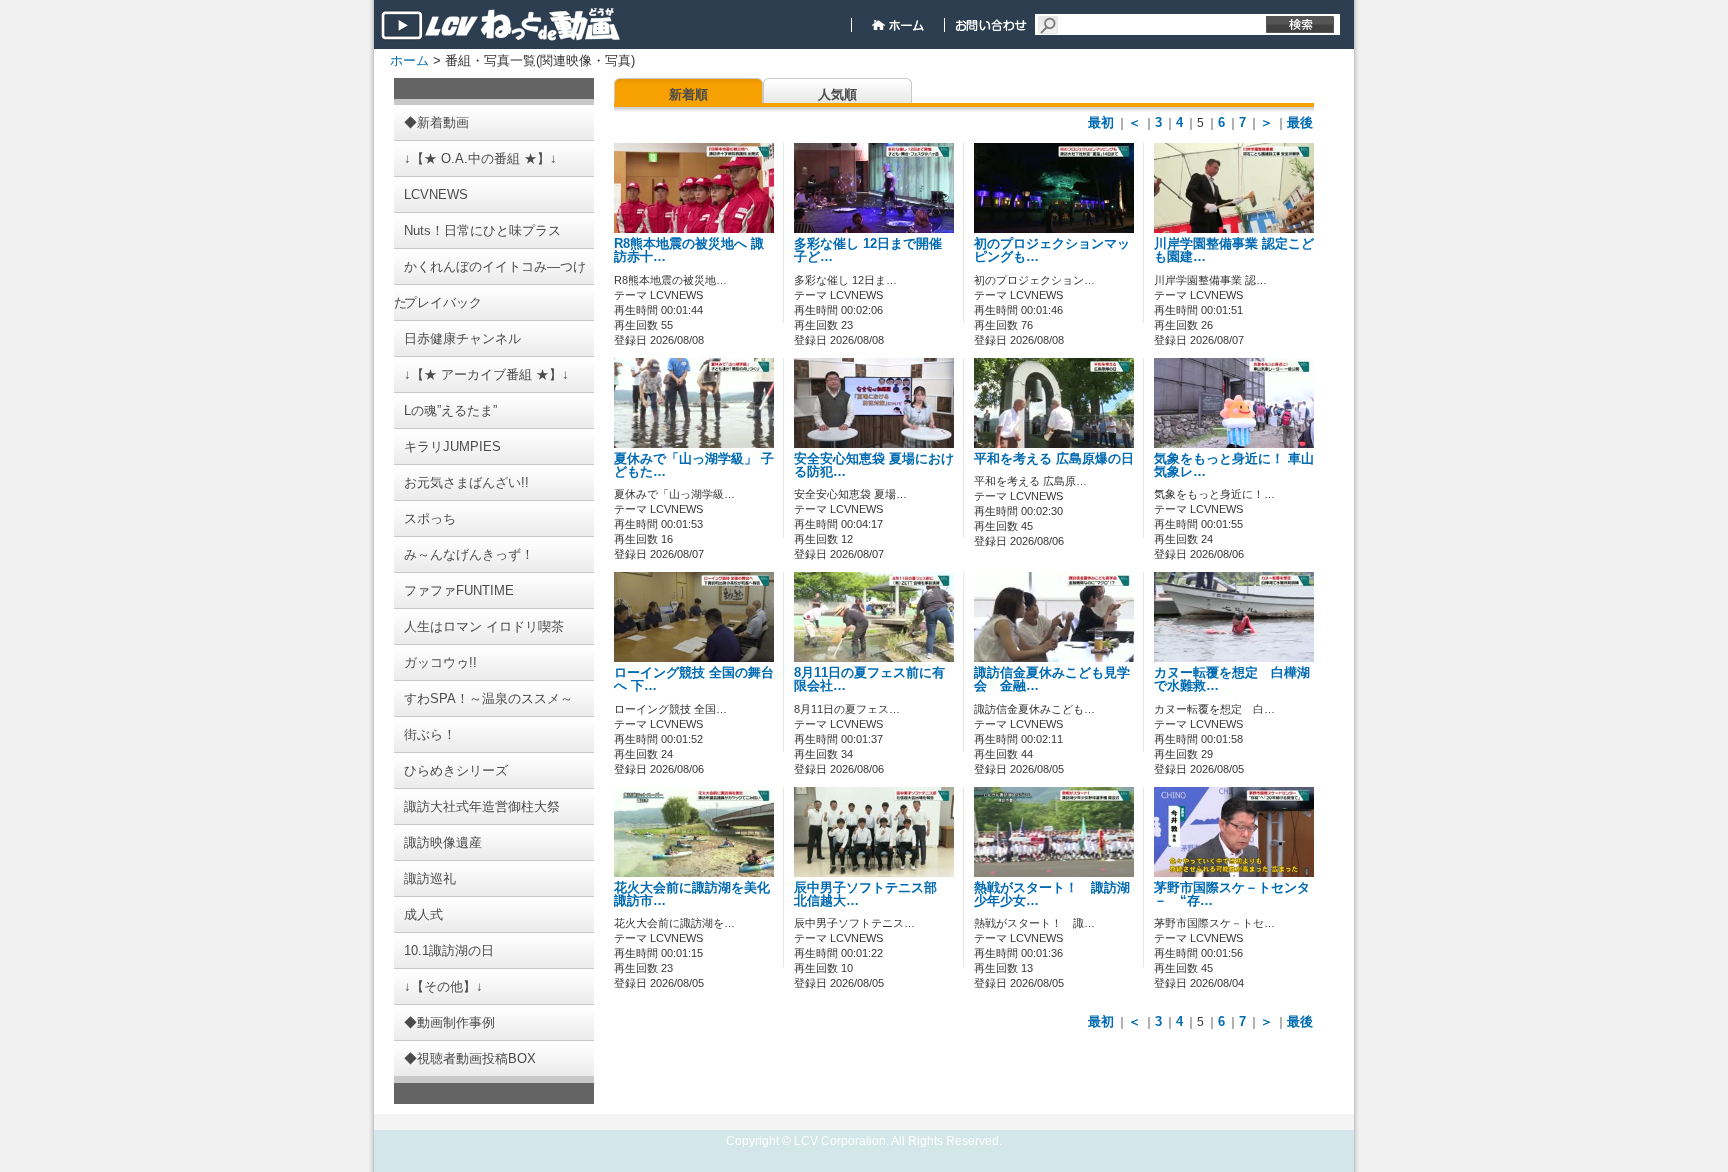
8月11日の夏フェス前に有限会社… (869, 679)
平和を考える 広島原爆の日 (1054, 459)
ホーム (409, 60)
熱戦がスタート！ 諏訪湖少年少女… (1052, 894)
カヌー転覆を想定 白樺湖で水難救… (1232, 679)
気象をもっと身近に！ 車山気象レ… (1234, 465)
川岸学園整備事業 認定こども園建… (1234, 250)
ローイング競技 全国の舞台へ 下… (694, 679)
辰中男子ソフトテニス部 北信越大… (872, 894)
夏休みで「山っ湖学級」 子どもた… (694, 465)
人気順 (837, 94)
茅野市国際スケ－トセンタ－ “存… (1232, 894)
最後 (1300, 122)
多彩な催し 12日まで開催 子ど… (868, 250)
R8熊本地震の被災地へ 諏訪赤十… (689, 250)
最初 (1101, 122)
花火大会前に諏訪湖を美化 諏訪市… (698, 894)
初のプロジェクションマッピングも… (1052, 250)
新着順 (688, 94)
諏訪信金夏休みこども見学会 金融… (1052, 679)
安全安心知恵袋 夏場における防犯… (874, 465)
